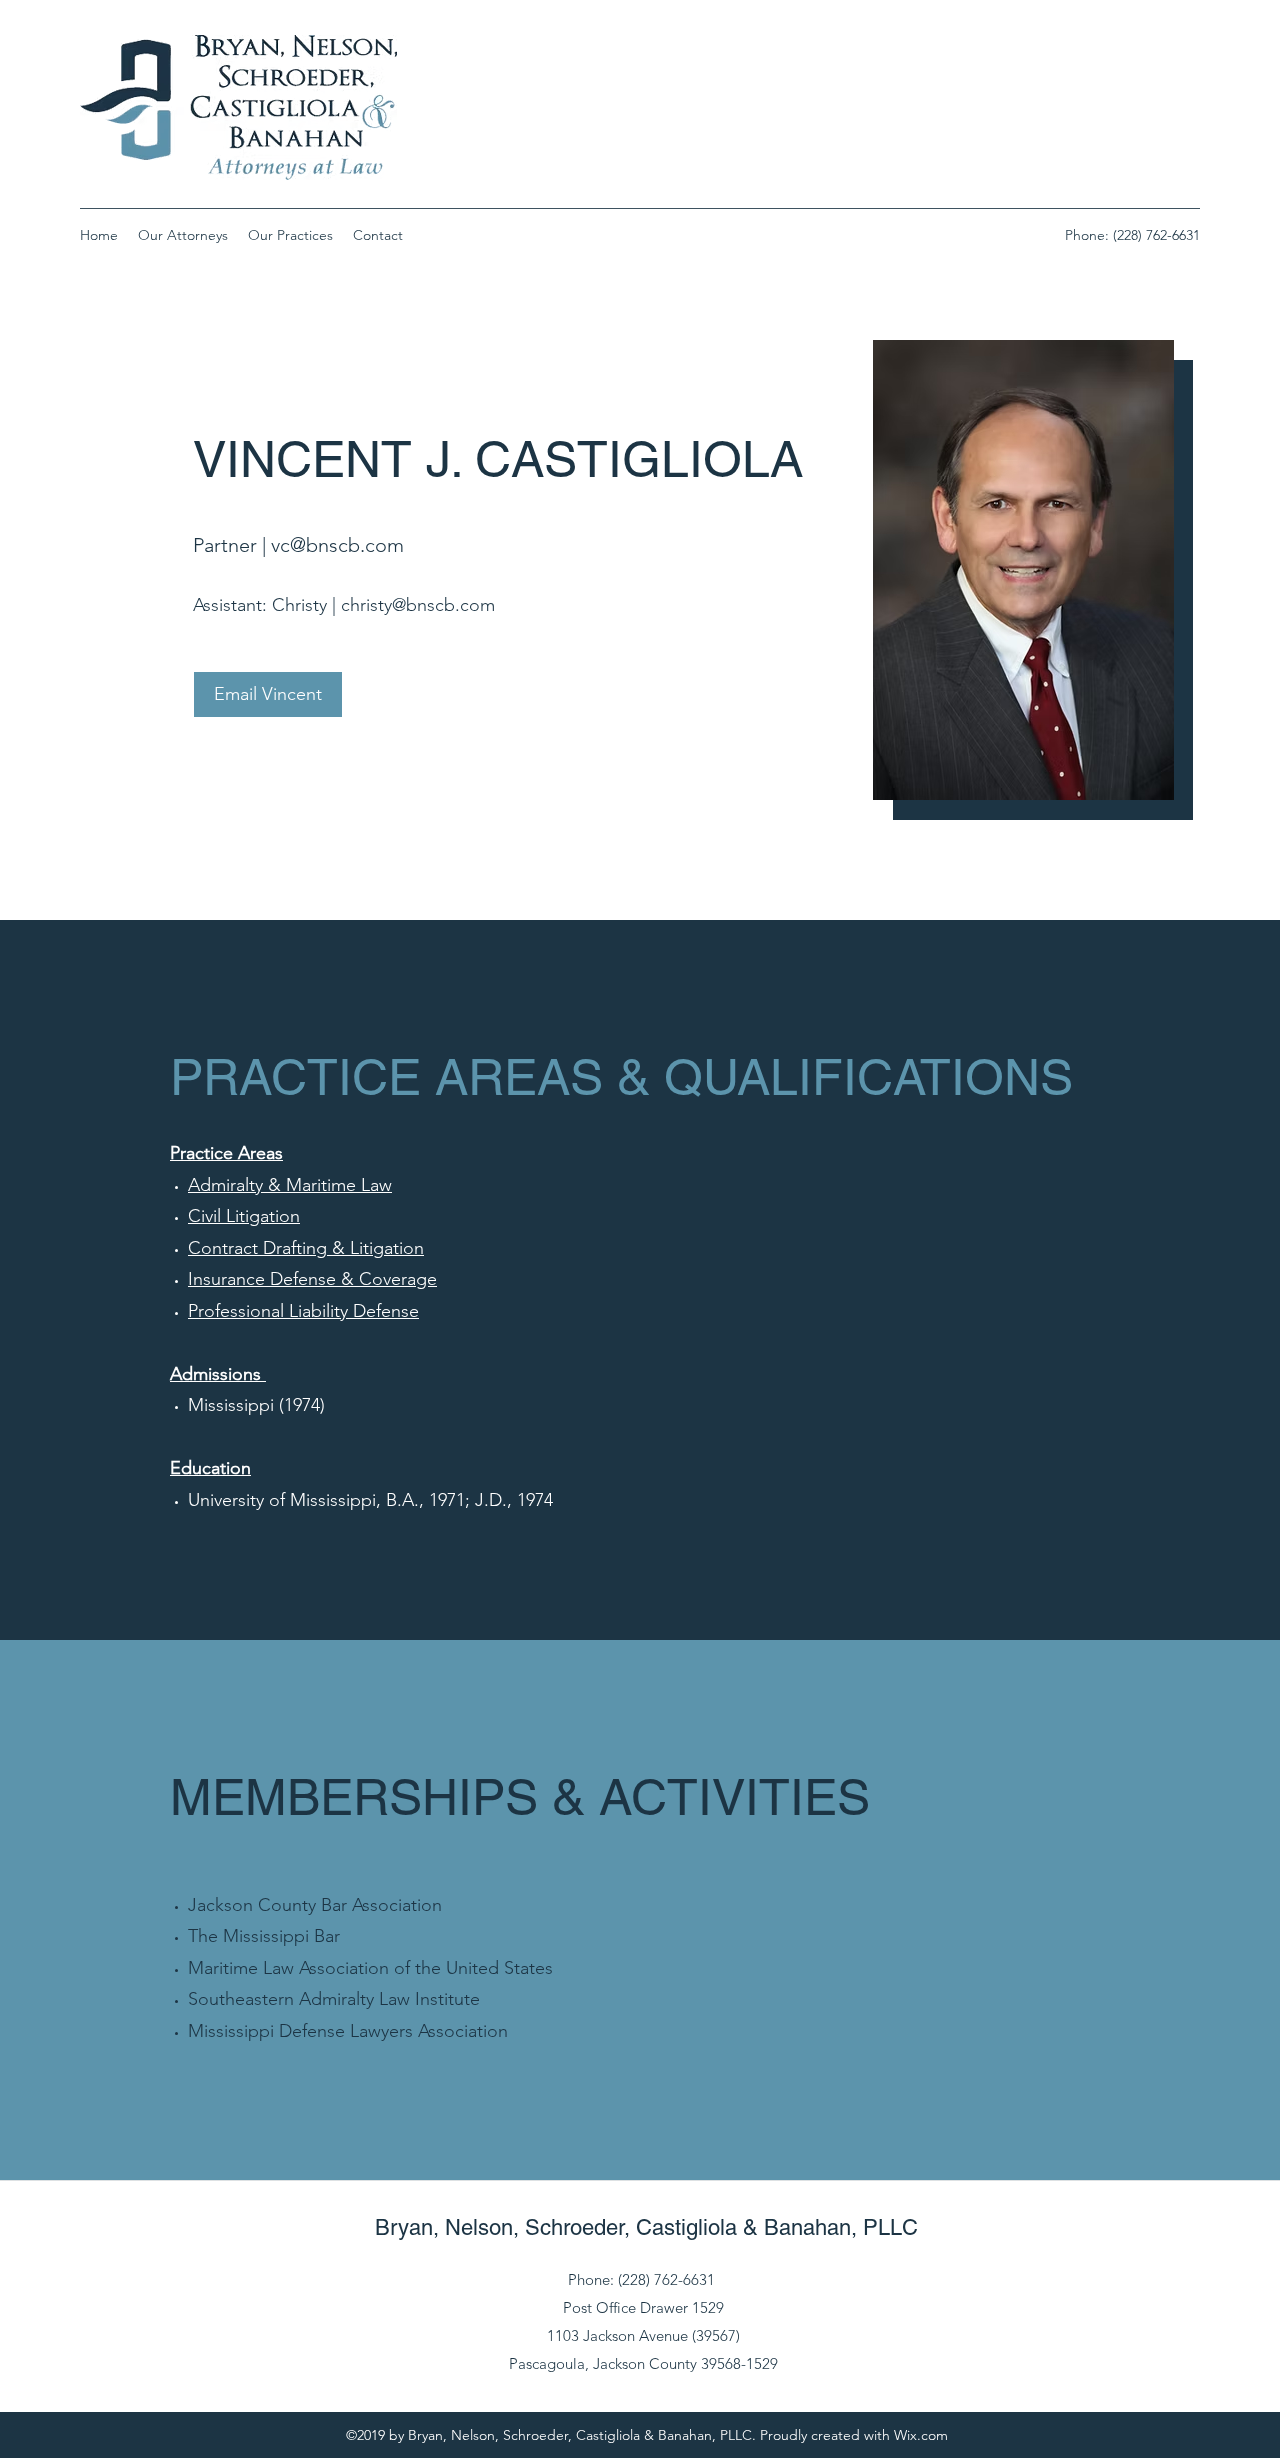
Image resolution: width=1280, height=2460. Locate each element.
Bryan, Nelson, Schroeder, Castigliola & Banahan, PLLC (646, 2227)
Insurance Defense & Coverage (312, 1279)
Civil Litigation (244, 1216)
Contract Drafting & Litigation (306, 1248)
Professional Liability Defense (303, 1311)
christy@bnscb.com (418, 605)
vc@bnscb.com (337, 545)
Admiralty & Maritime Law (290, 1185)
